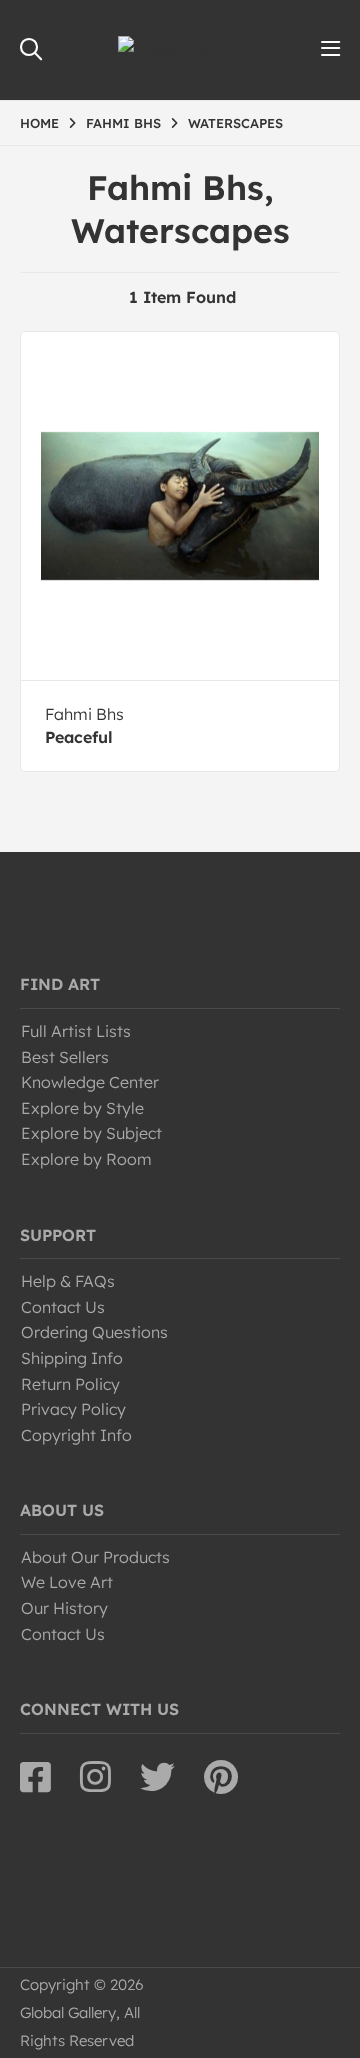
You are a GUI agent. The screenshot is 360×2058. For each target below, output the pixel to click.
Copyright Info (76, 1435)
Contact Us (63, 1307)
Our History (64, 1608)
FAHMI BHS (123, 123)
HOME (39, 123)
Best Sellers (65, 1057)
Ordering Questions (94, 1332)
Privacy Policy (73, 1409)
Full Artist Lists (76, 1031)
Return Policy (70, 1384)
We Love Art (67, 1582)
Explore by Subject (91, 1133)
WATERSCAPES (235, 123)
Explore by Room (86, 1159)
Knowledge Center (90, 1082)
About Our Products (95, 1557)
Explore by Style (82, 1108)
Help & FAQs (68, 1281)
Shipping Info (72, 1358)
